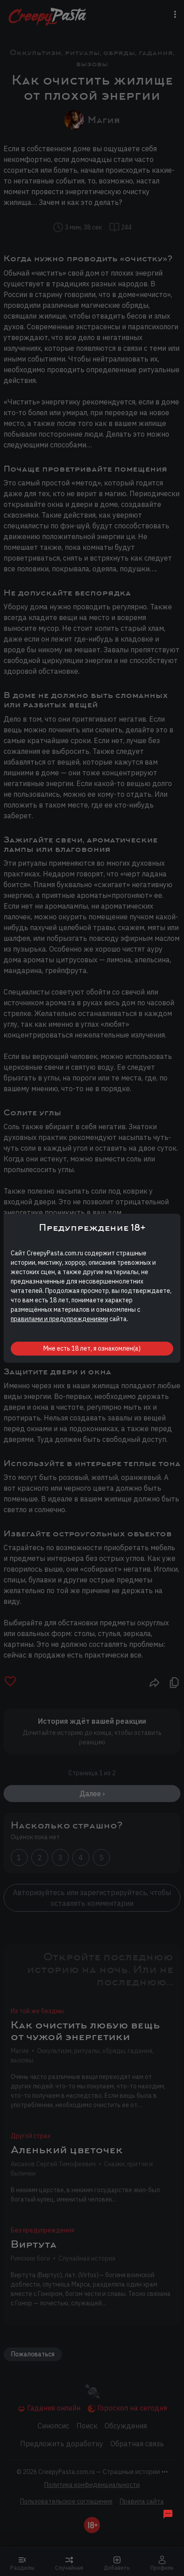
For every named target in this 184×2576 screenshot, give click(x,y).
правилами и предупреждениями (59, 1319)
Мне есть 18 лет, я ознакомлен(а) (92, 1348)
